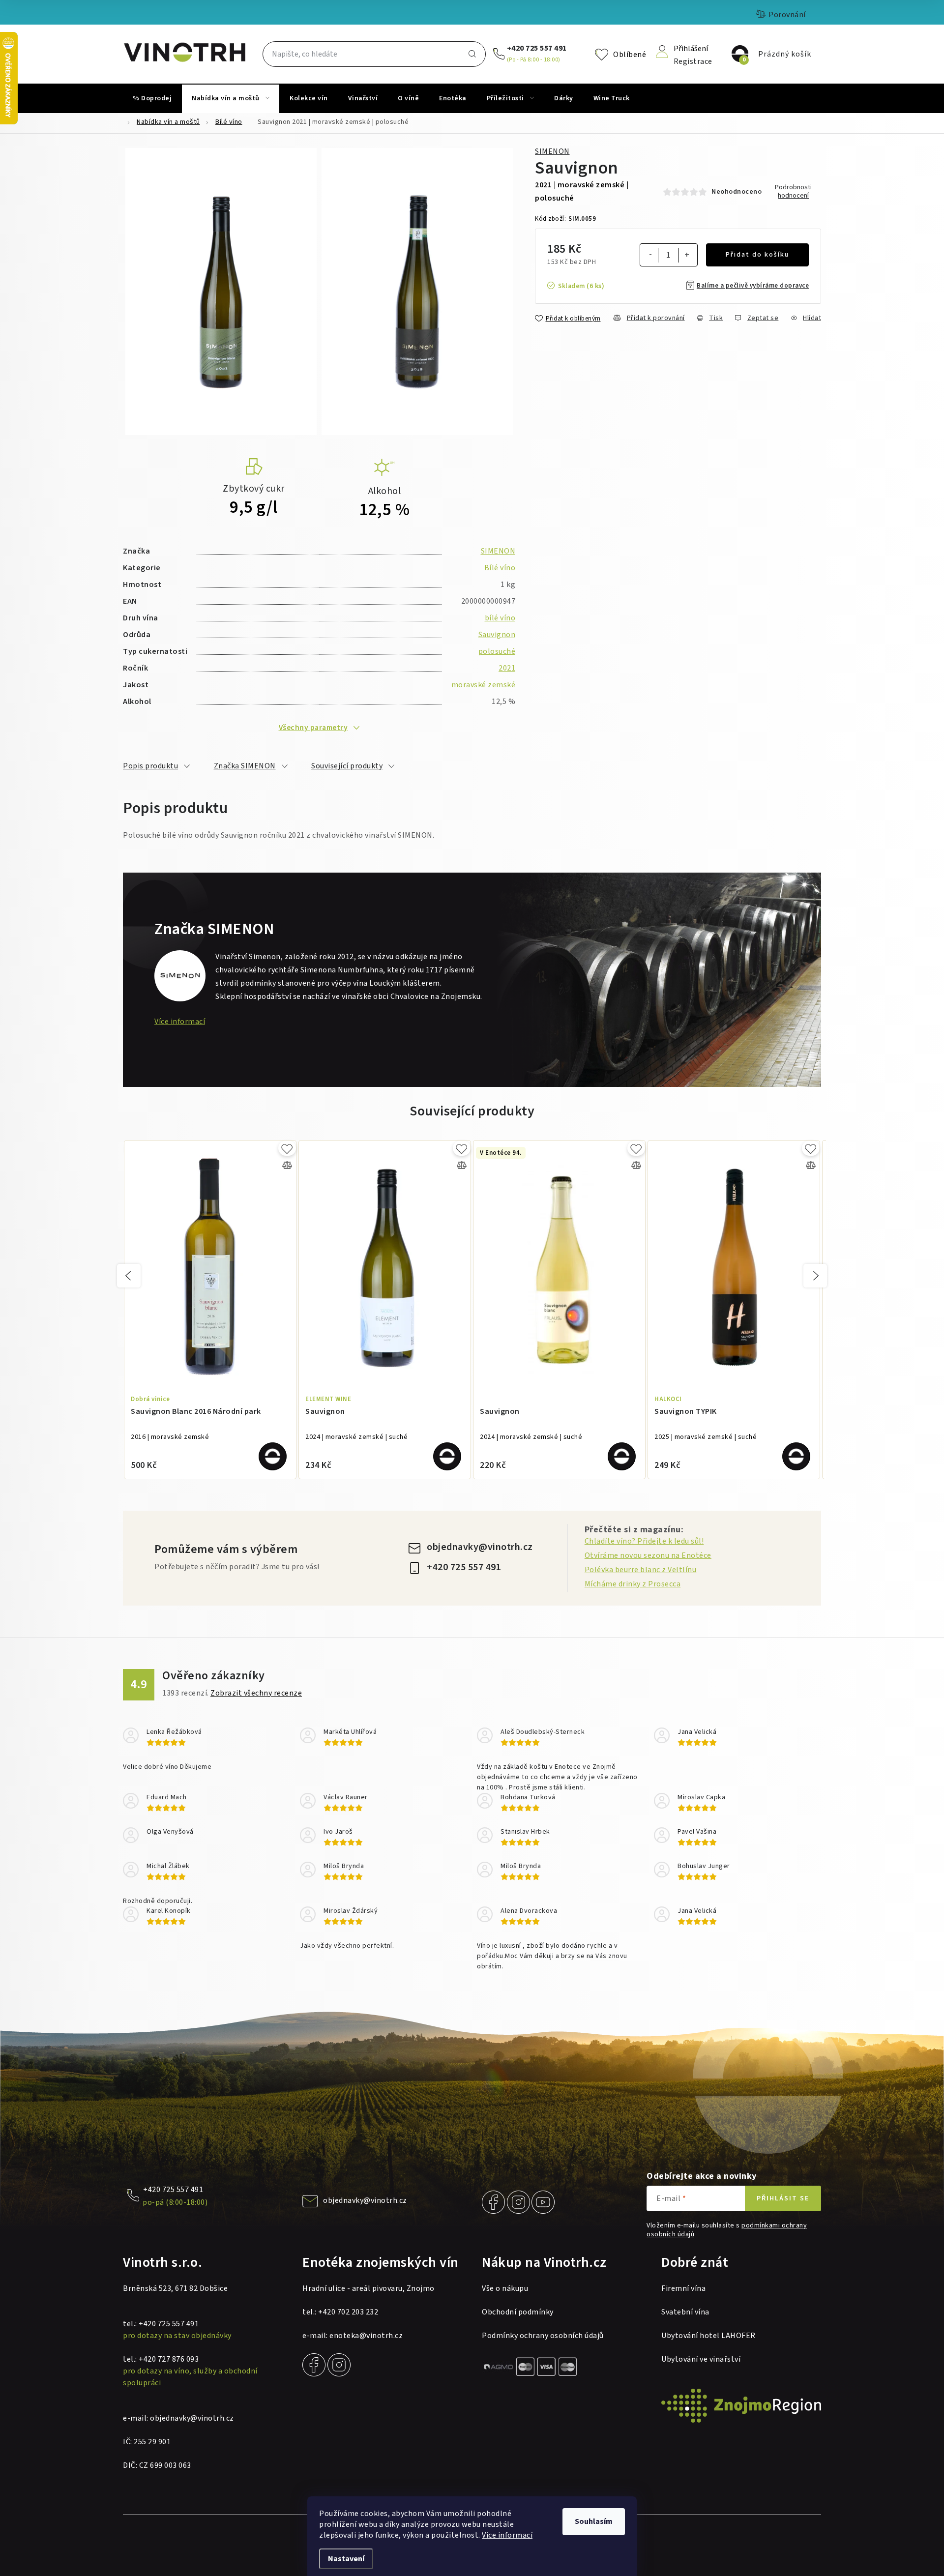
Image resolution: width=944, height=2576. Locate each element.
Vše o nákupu (505, 2288)
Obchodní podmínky (518, 2312)
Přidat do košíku (757, 255)
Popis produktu (150, 766)
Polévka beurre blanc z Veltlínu (641, 1570)
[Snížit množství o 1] (650, 255)
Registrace (693, 61)
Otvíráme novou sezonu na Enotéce (648, 1555)
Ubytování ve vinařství (701, 2359)
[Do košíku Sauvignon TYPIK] (796, 1456)
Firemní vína (683, 2288)
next (815, 1276)
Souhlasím (594, 2521)
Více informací (507, 2535)
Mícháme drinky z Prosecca (633, 1584)
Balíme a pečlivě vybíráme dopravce (753, 286)
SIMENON (552, 151)
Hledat (472, 54)
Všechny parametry (313, 728)
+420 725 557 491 (537, 48)
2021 (507, 668)
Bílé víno (500, 568)
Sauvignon (497, 635)
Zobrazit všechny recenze (256, 1693)
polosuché (497, 651)
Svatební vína (685, 2312)
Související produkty (347, 766)
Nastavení (346, 2559)
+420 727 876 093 (169, 2359)
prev (129, 1276)
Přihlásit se (783, 2198)
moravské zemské (484, 685)
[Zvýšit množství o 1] (687, 256)
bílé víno (500, 618)
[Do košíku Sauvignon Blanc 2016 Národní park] (273, 1456)
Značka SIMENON (245, 766)
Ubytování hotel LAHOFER (708, 2336)
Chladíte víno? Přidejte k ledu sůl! (644, 1541)
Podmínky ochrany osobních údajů (543, 2336)
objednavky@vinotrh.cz (480, 1547)
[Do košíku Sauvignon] (447, 1456)
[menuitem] (152, 98)
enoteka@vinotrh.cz (366, 2336)
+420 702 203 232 (348, 2312)
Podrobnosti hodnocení (793, 192)
